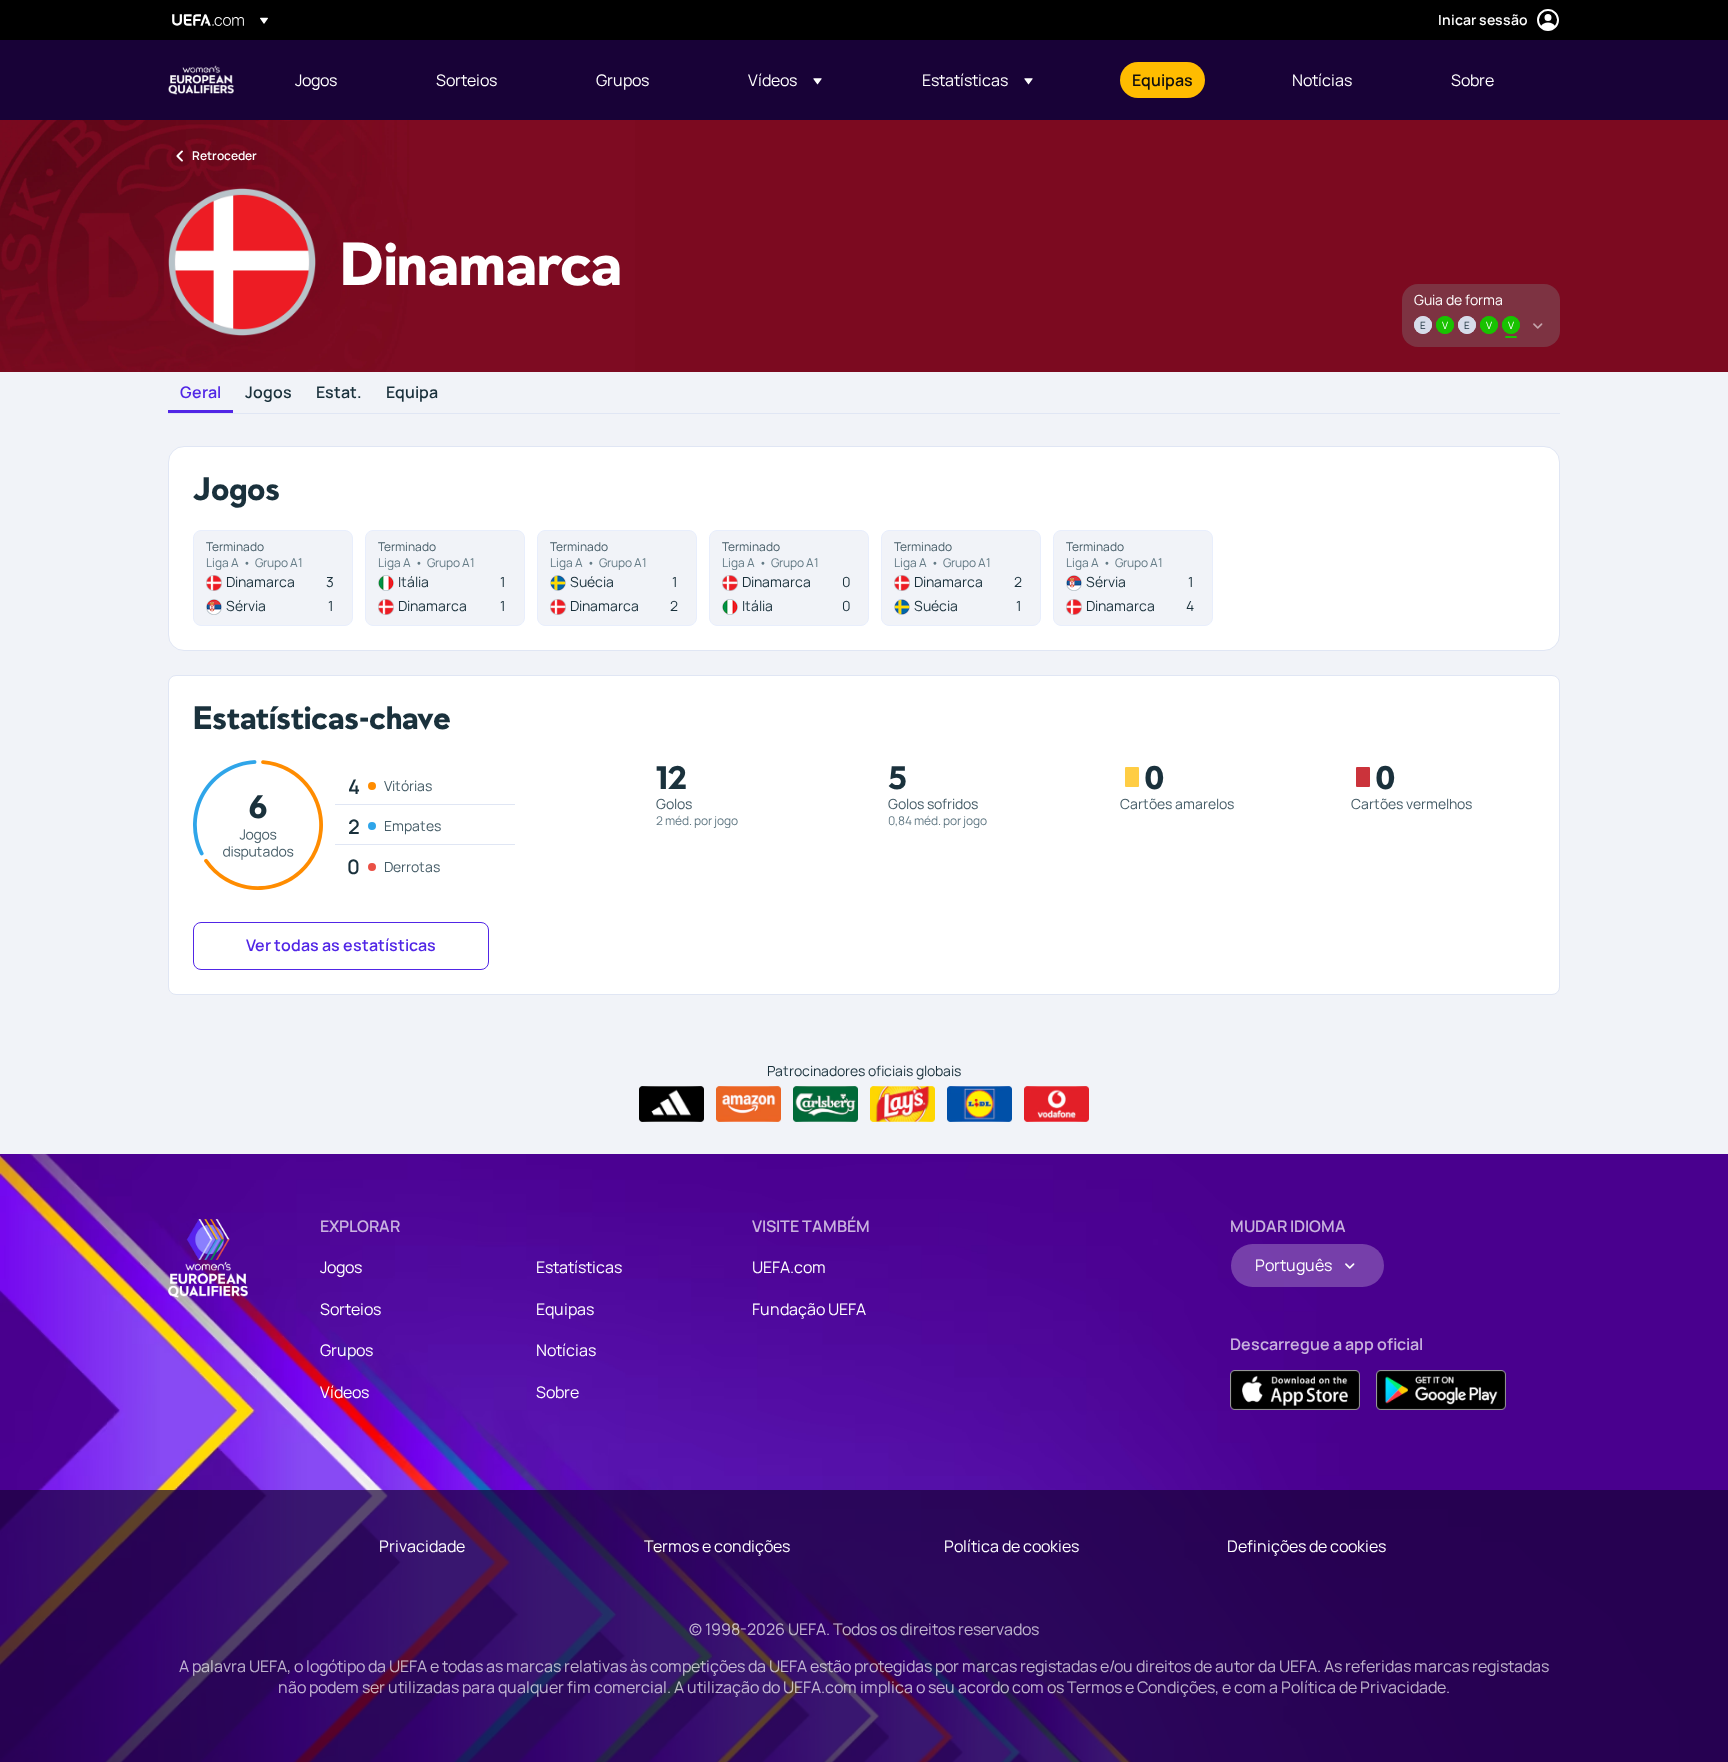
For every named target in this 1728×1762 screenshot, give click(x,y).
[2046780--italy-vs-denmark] (445, 578)
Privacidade (422, 1546)
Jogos (268, 393)
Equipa (412, 393)
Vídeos (344, 1392)
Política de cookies (1011, 1546)
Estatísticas (579, 1267)
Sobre (557, 1392)
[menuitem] (340, 80)
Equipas (565, 1309)
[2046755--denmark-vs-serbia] (273, 578)
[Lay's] (902, 1104)
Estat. (339, 393)
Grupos (346, 1350)
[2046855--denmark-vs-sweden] (961, 578)
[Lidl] (979, 1104)
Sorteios (350, 1309)
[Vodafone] (1056, 1104)
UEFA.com (789, 1267)
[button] (785, 80)
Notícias (566, 1350)
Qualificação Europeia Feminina (201, 80)
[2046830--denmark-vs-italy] (789, 578)
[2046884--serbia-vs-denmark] (1133, 578)
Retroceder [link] (224, 155)
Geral (200, 393)
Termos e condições (717, 1546)
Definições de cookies (1306, 1546)
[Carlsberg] (825, 1104)
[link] (316, 80)
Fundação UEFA (809, 1309)
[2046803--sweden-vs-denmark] (617, 578)
